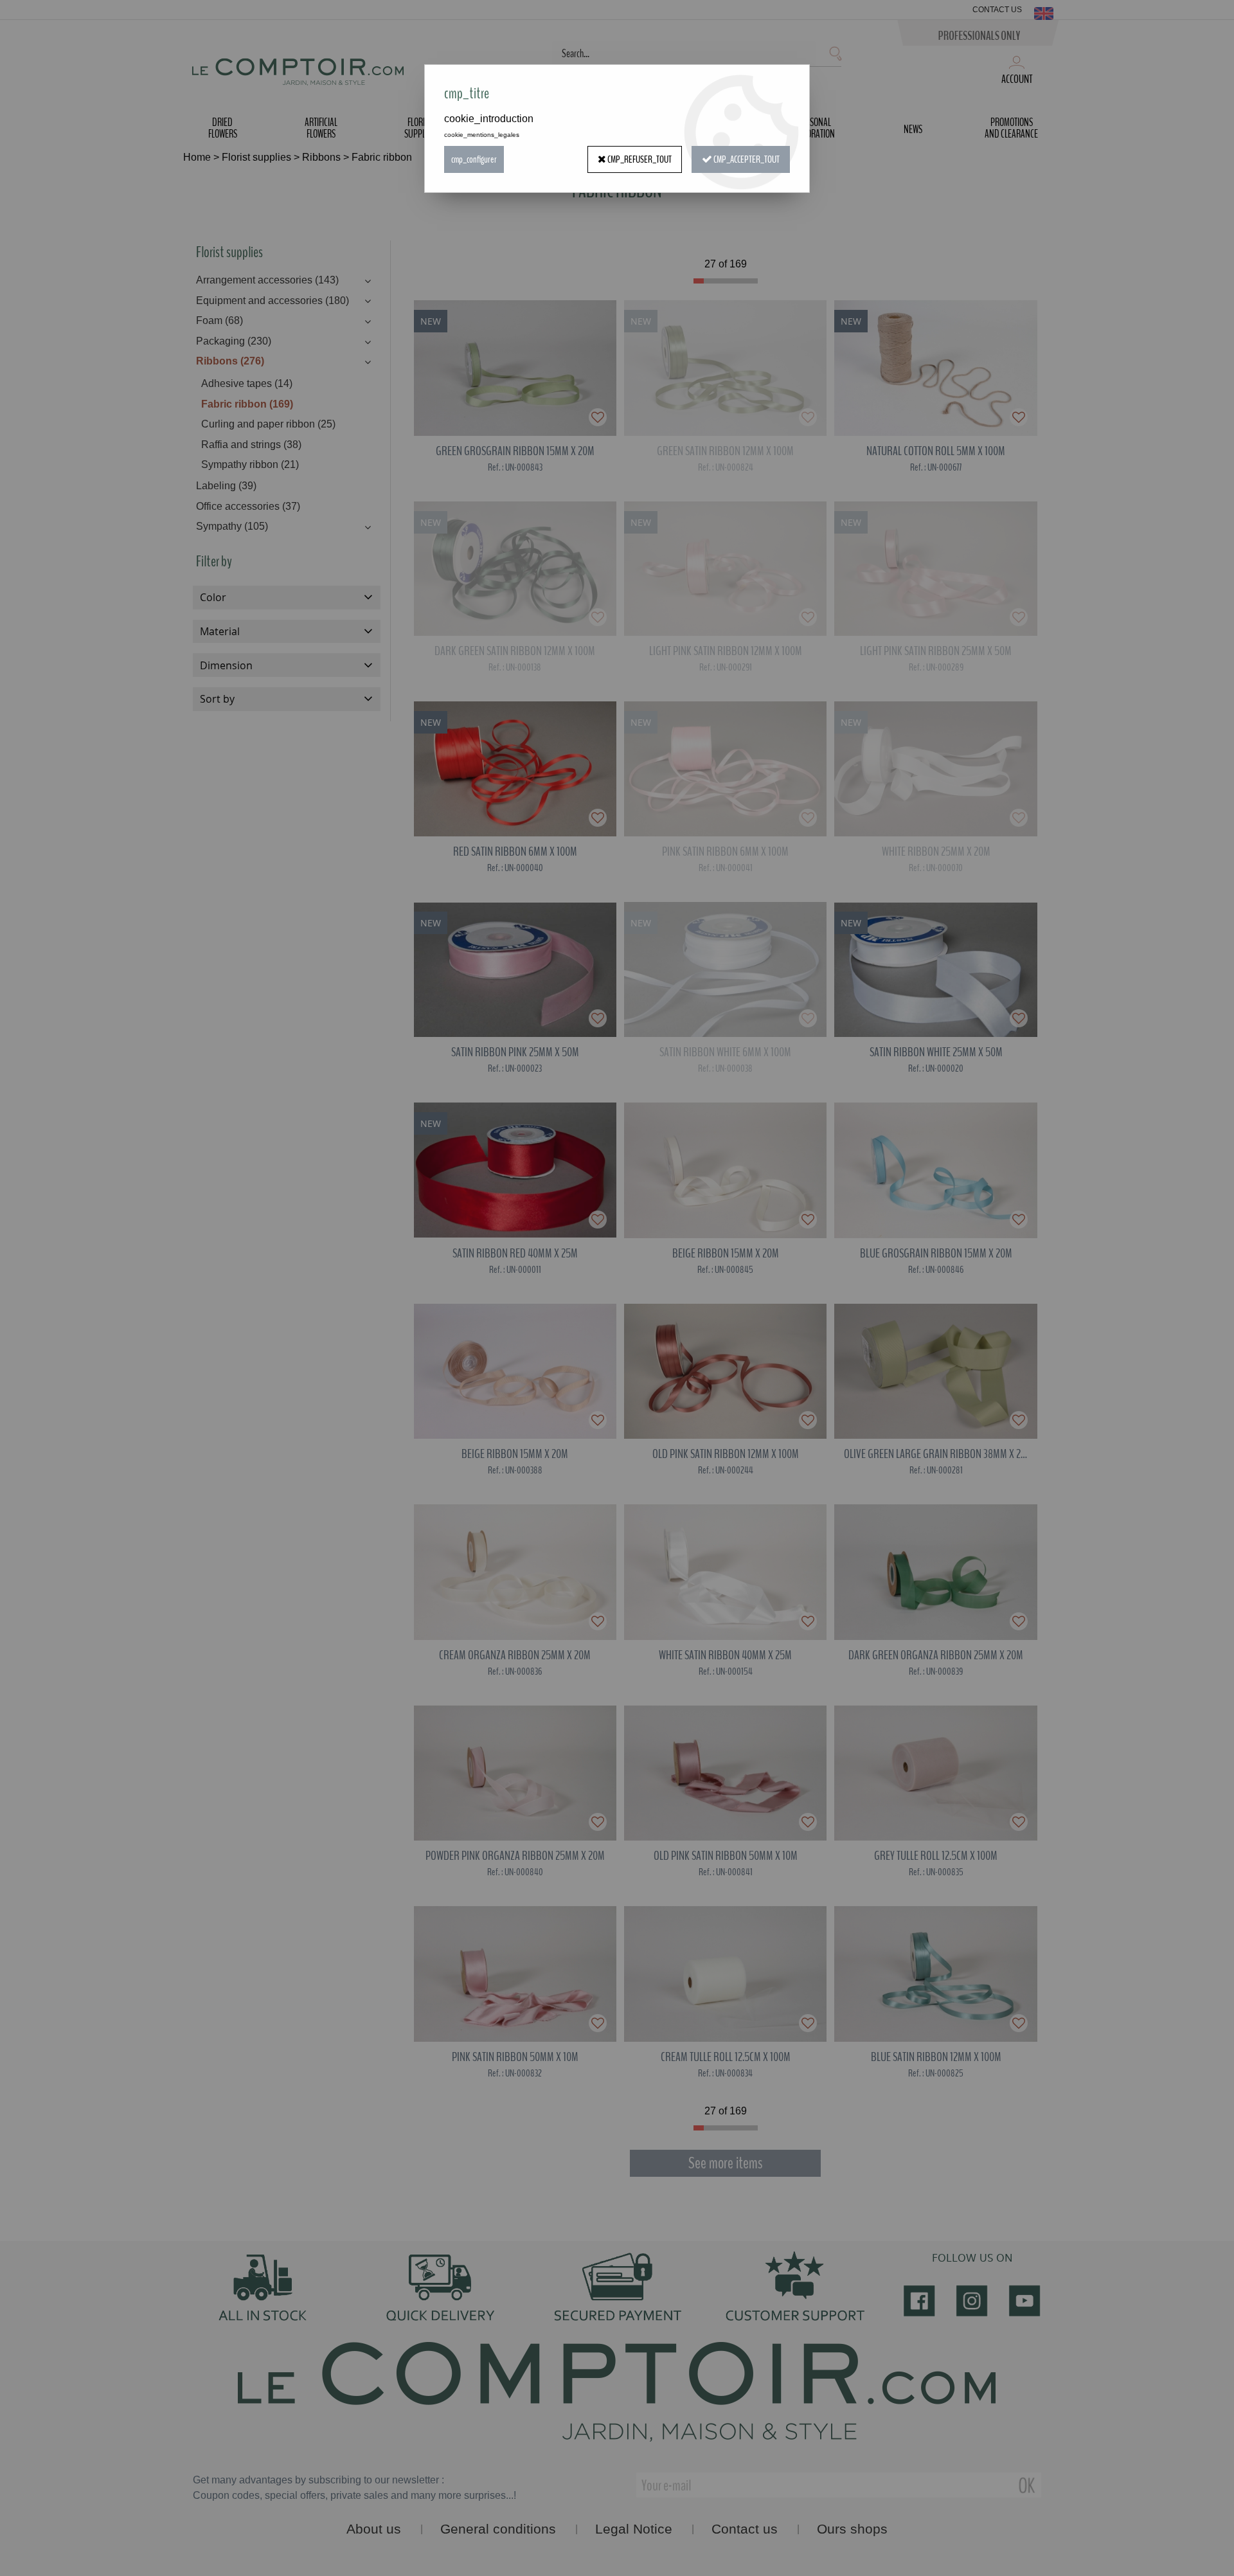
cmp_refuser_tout (639, 159)
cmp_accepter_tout (746, 159)
